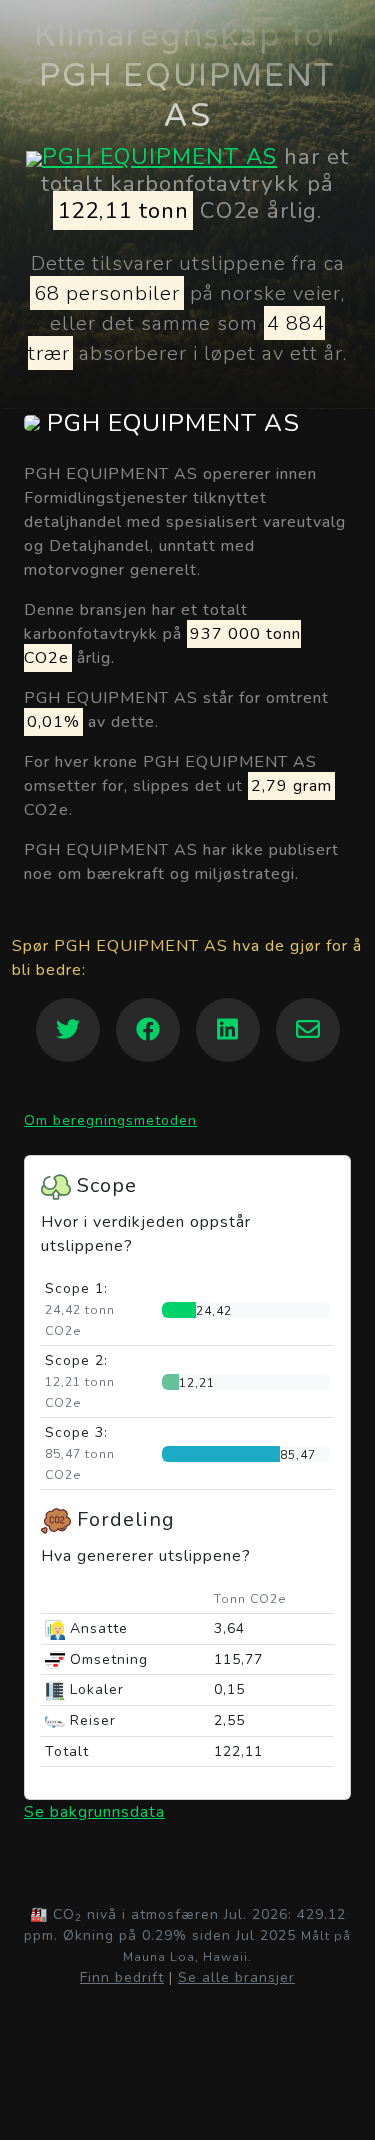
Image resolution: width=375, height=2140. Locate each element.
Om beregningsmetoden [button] (110, 1120)
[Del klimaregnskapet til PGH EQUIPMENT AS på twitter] (68, 1030)
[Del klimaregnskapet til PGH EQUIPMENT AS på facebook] (148, 1030)
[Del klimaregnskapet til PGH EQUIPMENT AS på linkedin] (228, 1030)
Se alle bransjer (236, 1977)
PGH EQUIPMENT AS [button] (170, 423)
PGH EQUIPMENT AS (159, 156)
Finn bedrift (122, 1977)
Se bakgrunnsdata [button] (94, 1812)
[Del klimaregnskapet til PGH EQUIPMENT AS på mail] (308, 1030)
